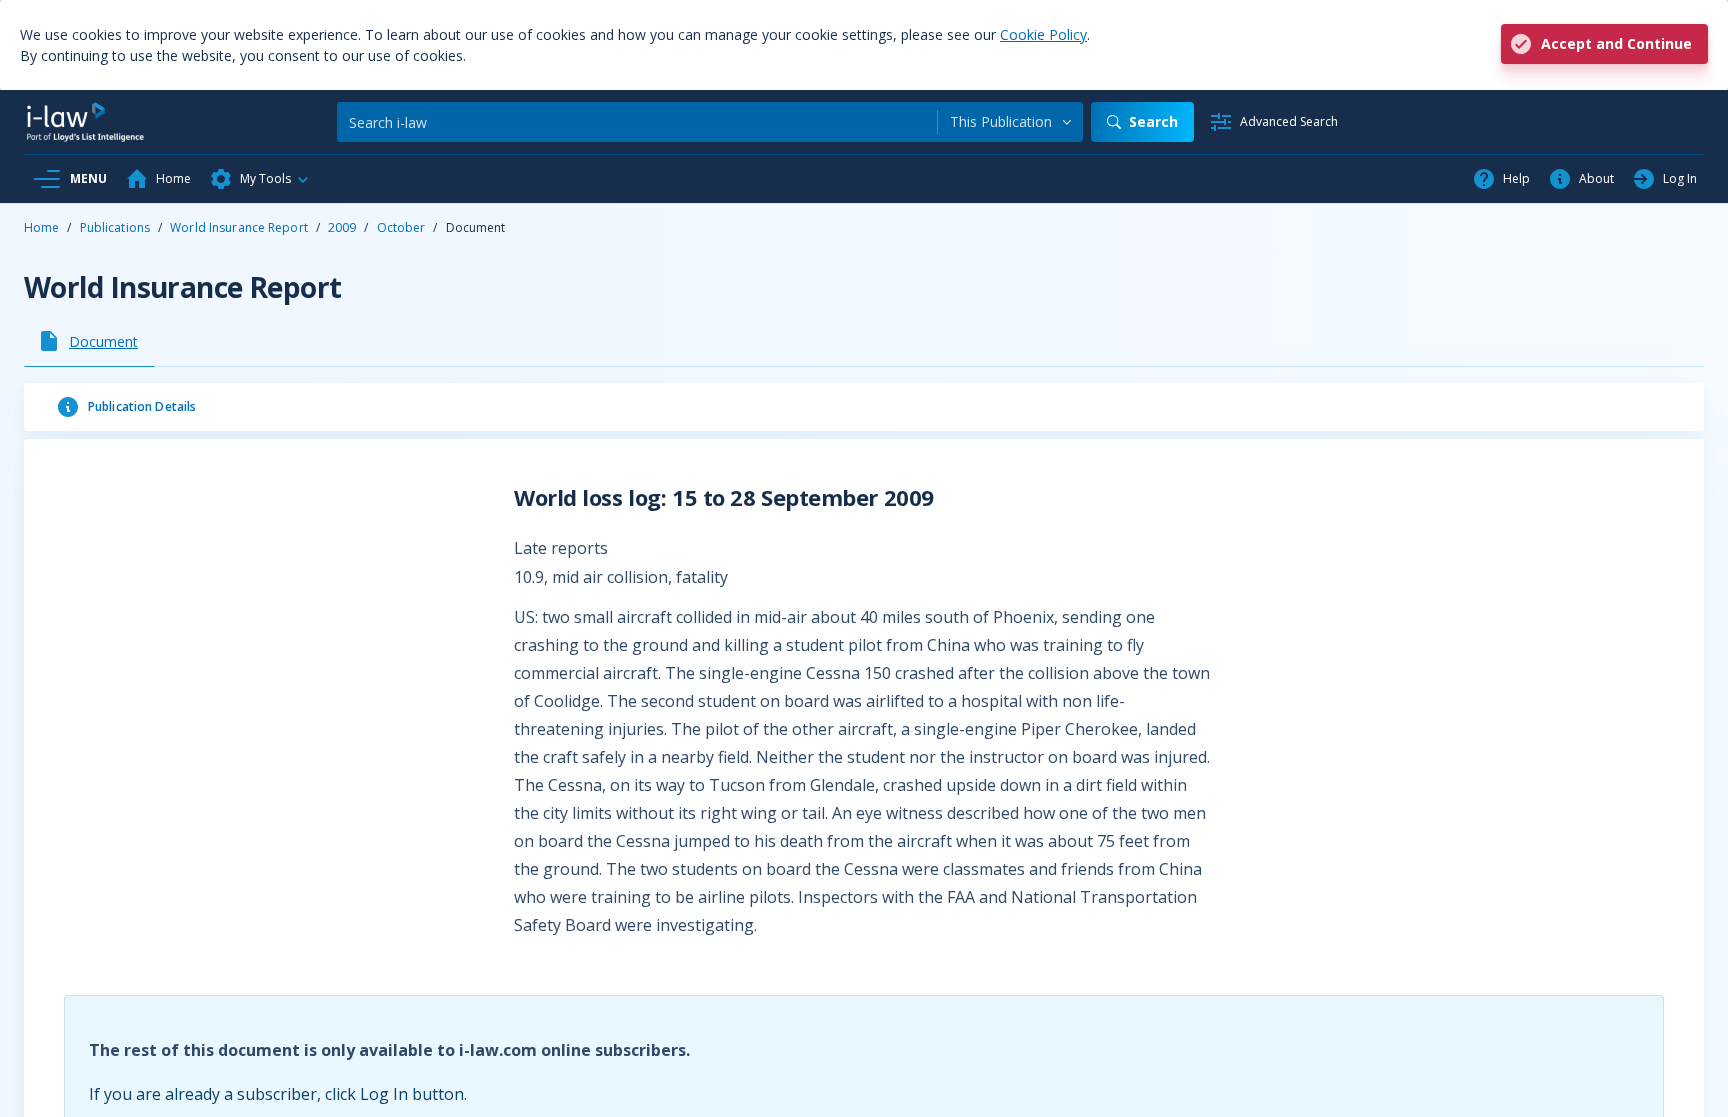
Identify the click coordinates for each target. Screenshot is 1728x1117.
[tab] (89, 341)
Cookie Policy (1043, 34)
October (401, 227)
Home (41, 227)
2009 (342, 227)
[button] (260, 179)
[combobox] (1010, 122)
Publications (115, 227)
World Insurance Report (239, 227)
